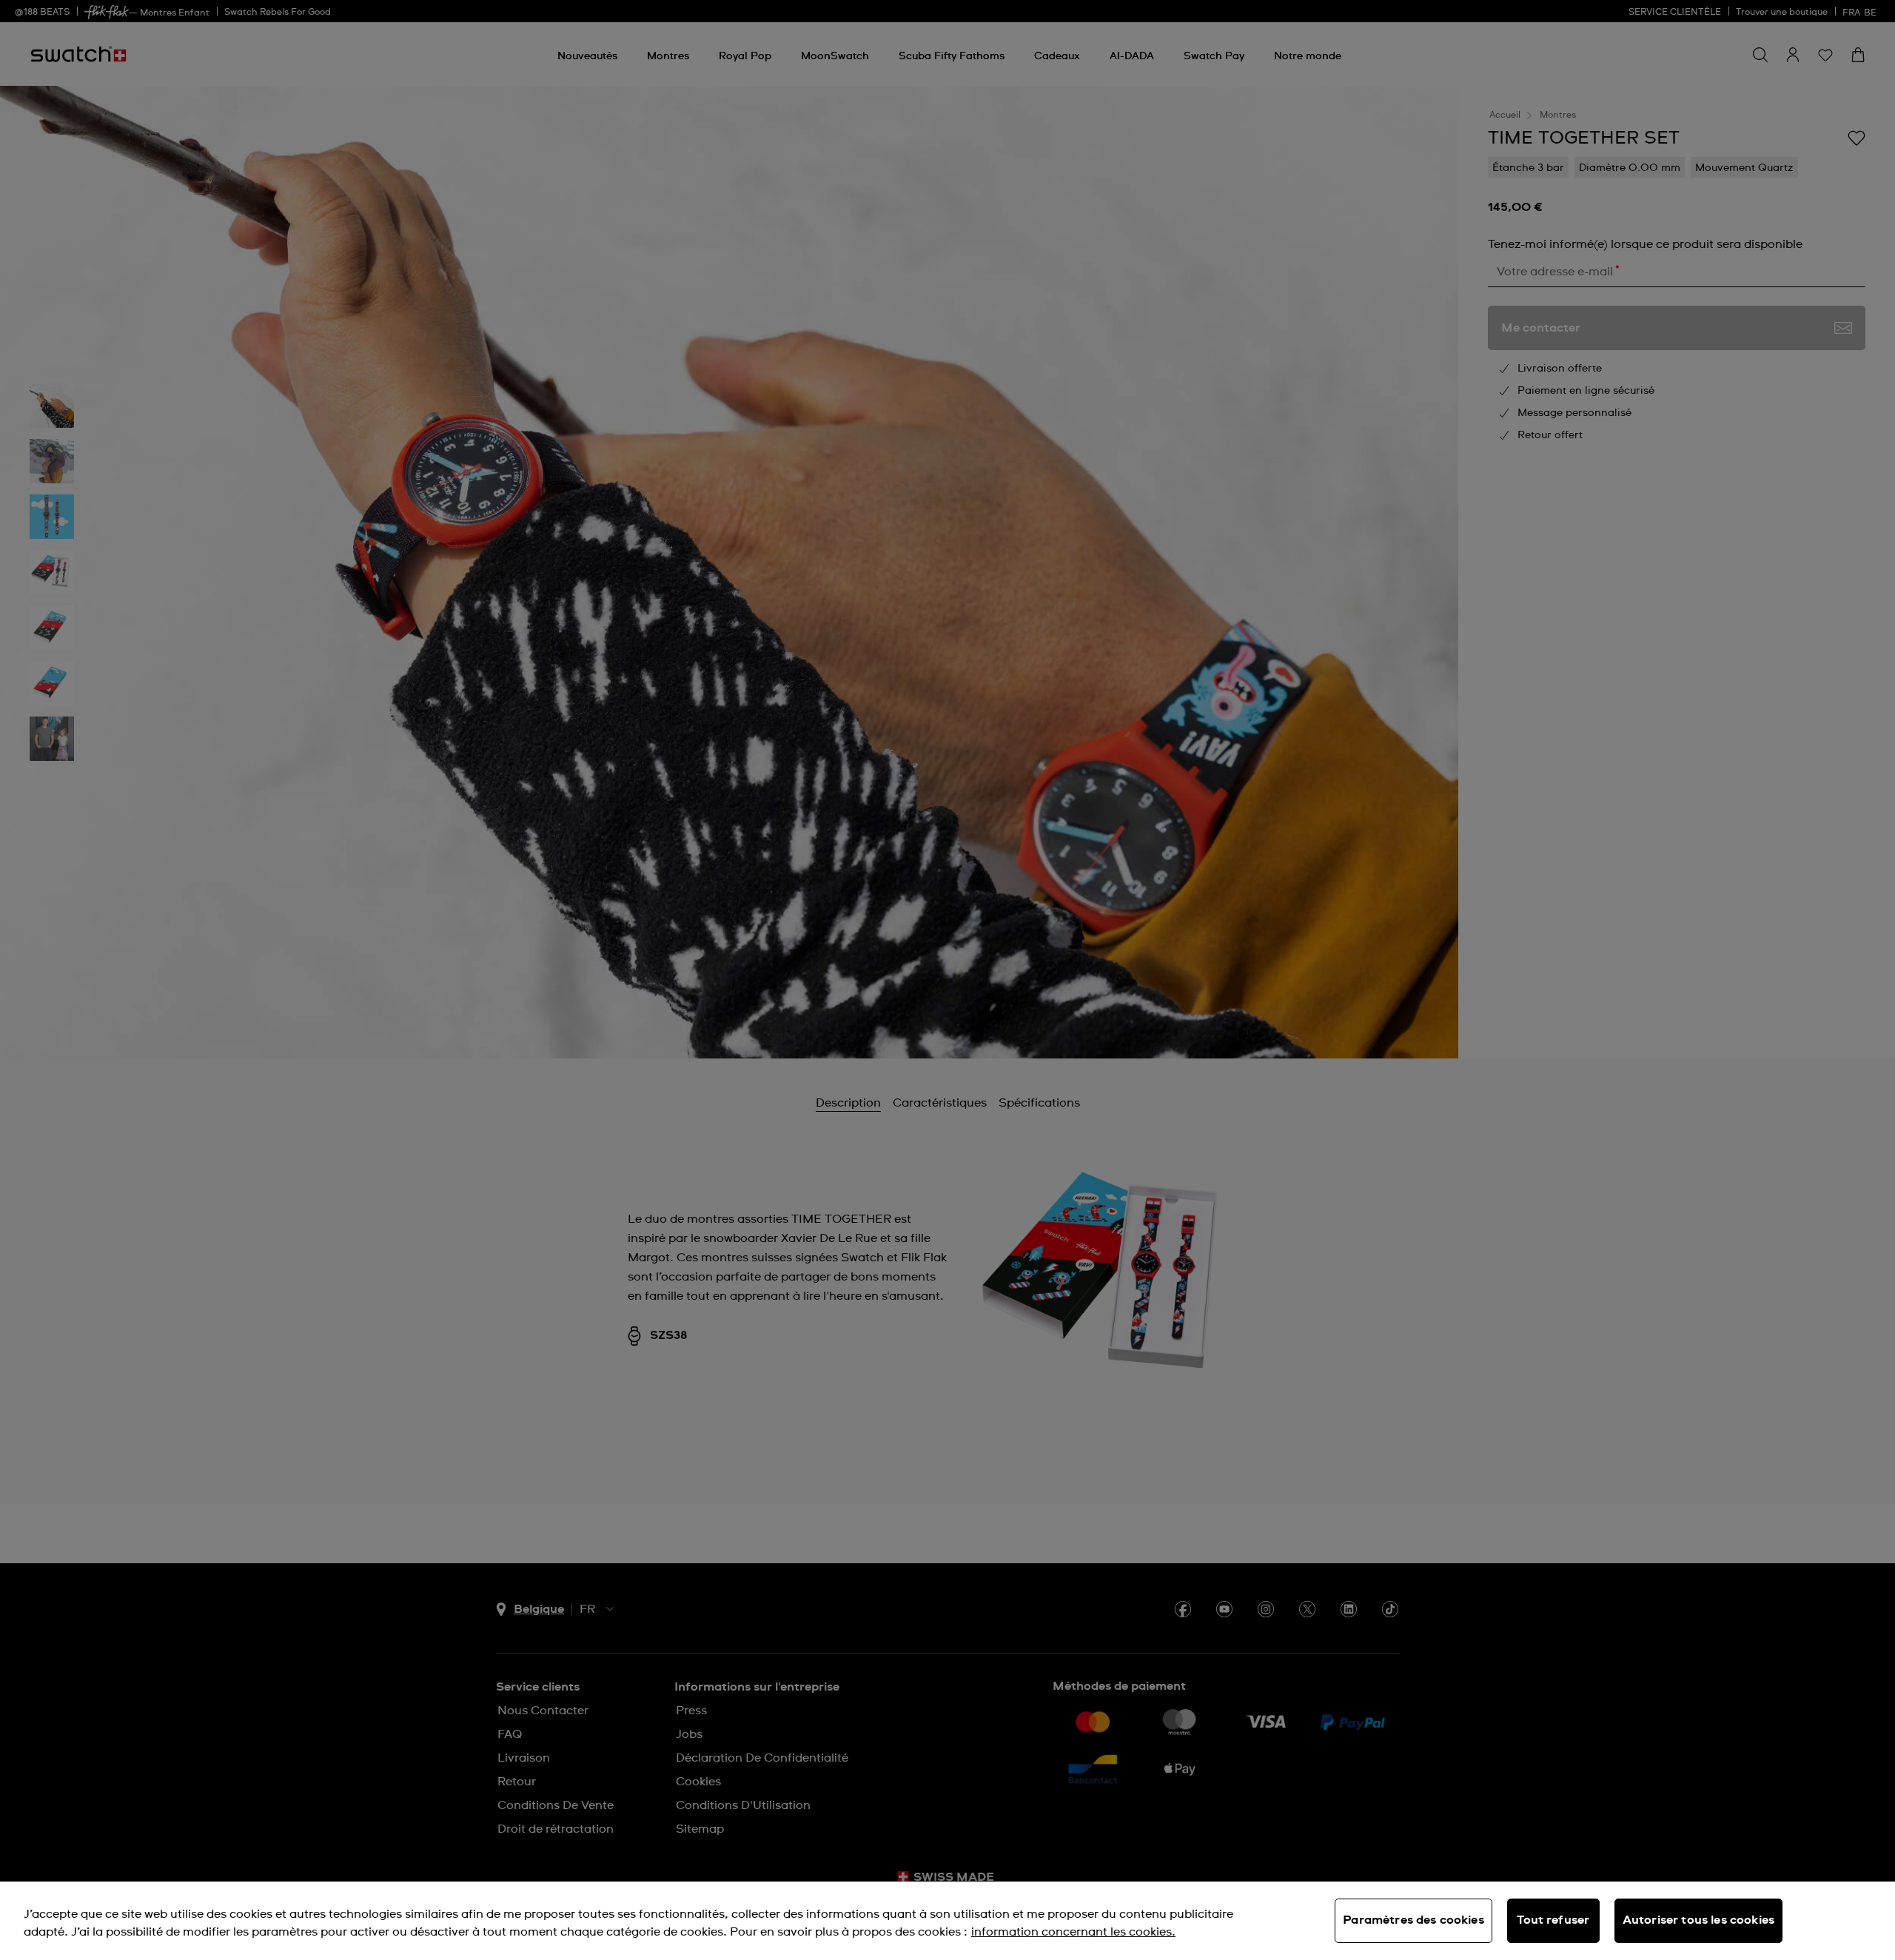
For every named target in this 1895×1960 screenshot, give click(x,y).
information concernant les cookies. (1073, 1932)
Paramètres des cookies (1413, 1920)
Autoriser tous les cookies (1698, 1920)
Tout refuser (1553, 1920)
